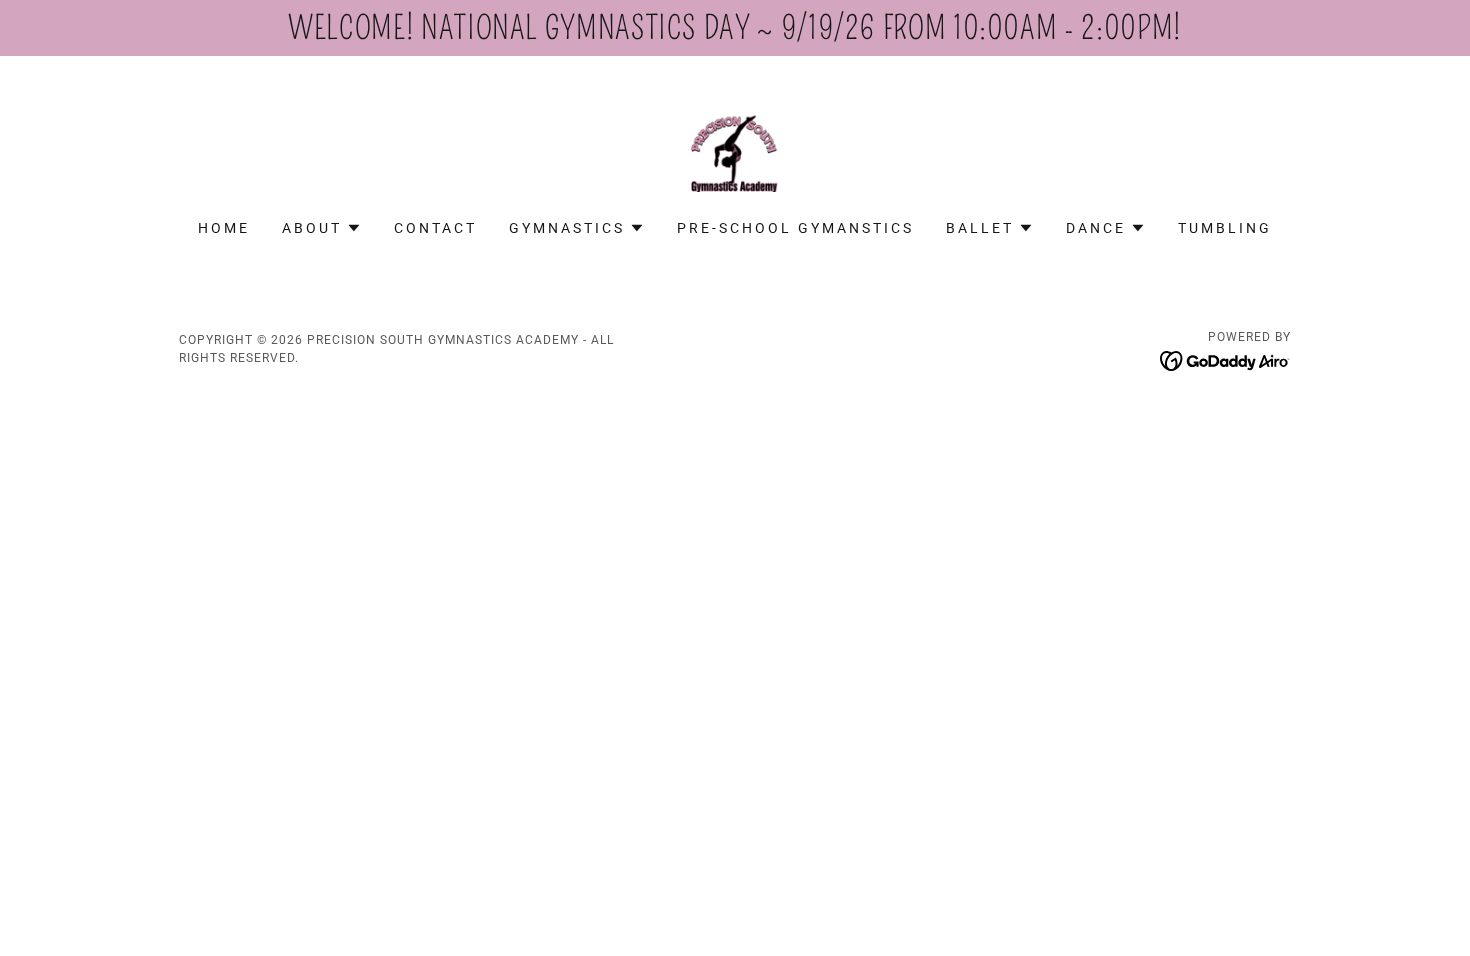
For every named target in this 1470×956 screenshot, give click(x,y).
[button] (322, 228)
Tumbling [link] (1225, 228)
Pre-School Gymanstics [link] (795, 228)
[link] (735, 150)
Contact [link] (435, 228)
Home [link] (224, 228)
